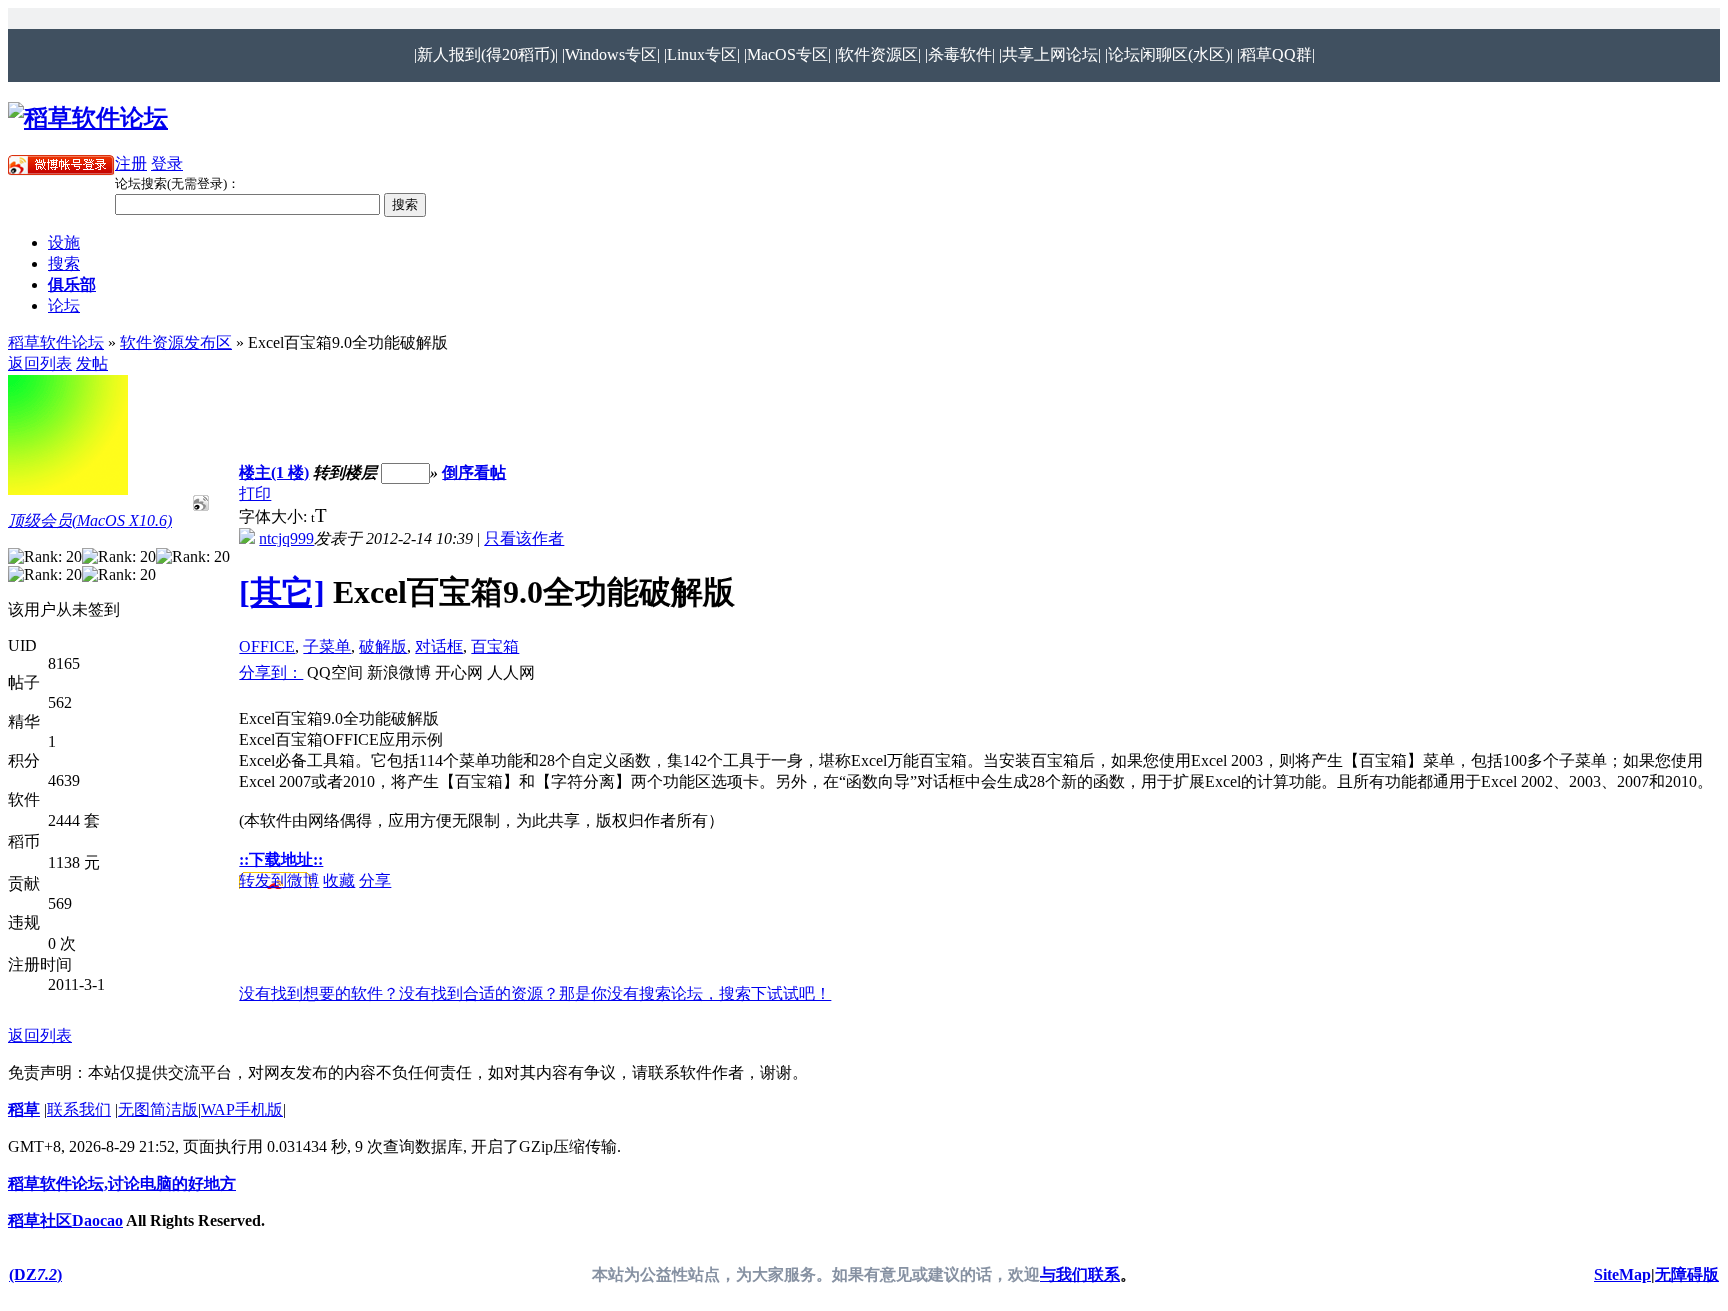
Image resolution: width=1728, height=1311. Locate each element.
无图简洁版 (158, 1109)
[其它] (282, 592)
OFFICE (267, 646)
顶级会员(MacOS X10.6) (90, 520)
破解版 (383, 646)
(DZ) (35, 1274)
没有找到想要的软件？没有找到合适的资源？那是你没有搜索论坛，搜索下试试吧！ (535, 993)
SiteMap (1622, 1274)
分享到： (271, 672)
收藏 (339, 880)
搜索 (64, 263)
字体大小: (275, 516)
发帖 (92, 363)
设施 (64, 242)
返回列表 (40, 363)
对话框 (439, 646)
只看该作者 (524, 538)
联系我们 (79, 1109)
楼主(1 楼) (274, 472)
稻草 (24, 1109)
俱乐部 (72, 284)
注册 (131, 163)
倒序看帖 (474, 472)
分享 (375, 880)
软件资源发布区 (176, 342)
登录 (167, 163)
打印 (255, 493)
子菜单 (327, 646)
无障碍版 (1687, 1274)
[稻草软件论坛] (88, 118)
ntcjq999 (286, 538)
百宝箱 (495, 646)
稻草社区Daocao (65, 1220)
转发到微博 (279, 880)
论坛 (64, 305)
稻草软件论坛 (56, 342)
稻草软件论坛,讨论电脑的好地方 (122, 1183)
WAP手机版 (242, 1109)
